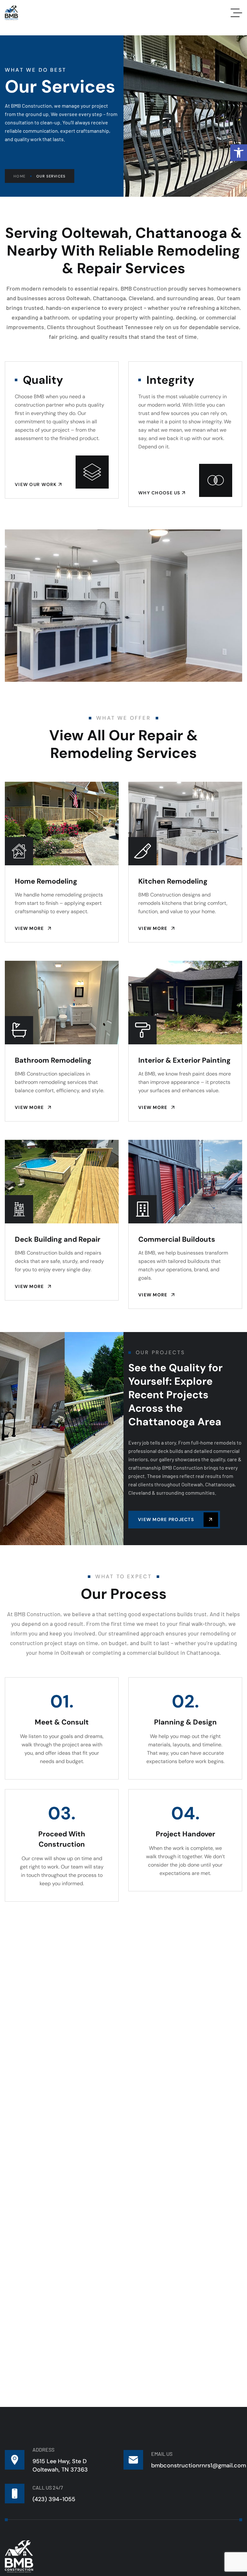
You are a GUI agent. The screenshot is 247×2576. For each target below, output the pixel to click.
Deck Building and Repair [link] (58, 1239)
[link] (239, 153)
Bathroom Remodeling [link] (53, 1060)
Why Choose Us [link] (160, 493)
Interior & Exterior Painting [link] (184, 1060)
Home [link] (19, 176)
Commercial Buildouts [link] (177, 1239)
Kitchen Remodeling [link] (173, 881)
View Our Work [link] (37, 484)
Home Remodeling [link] (46, 881)
